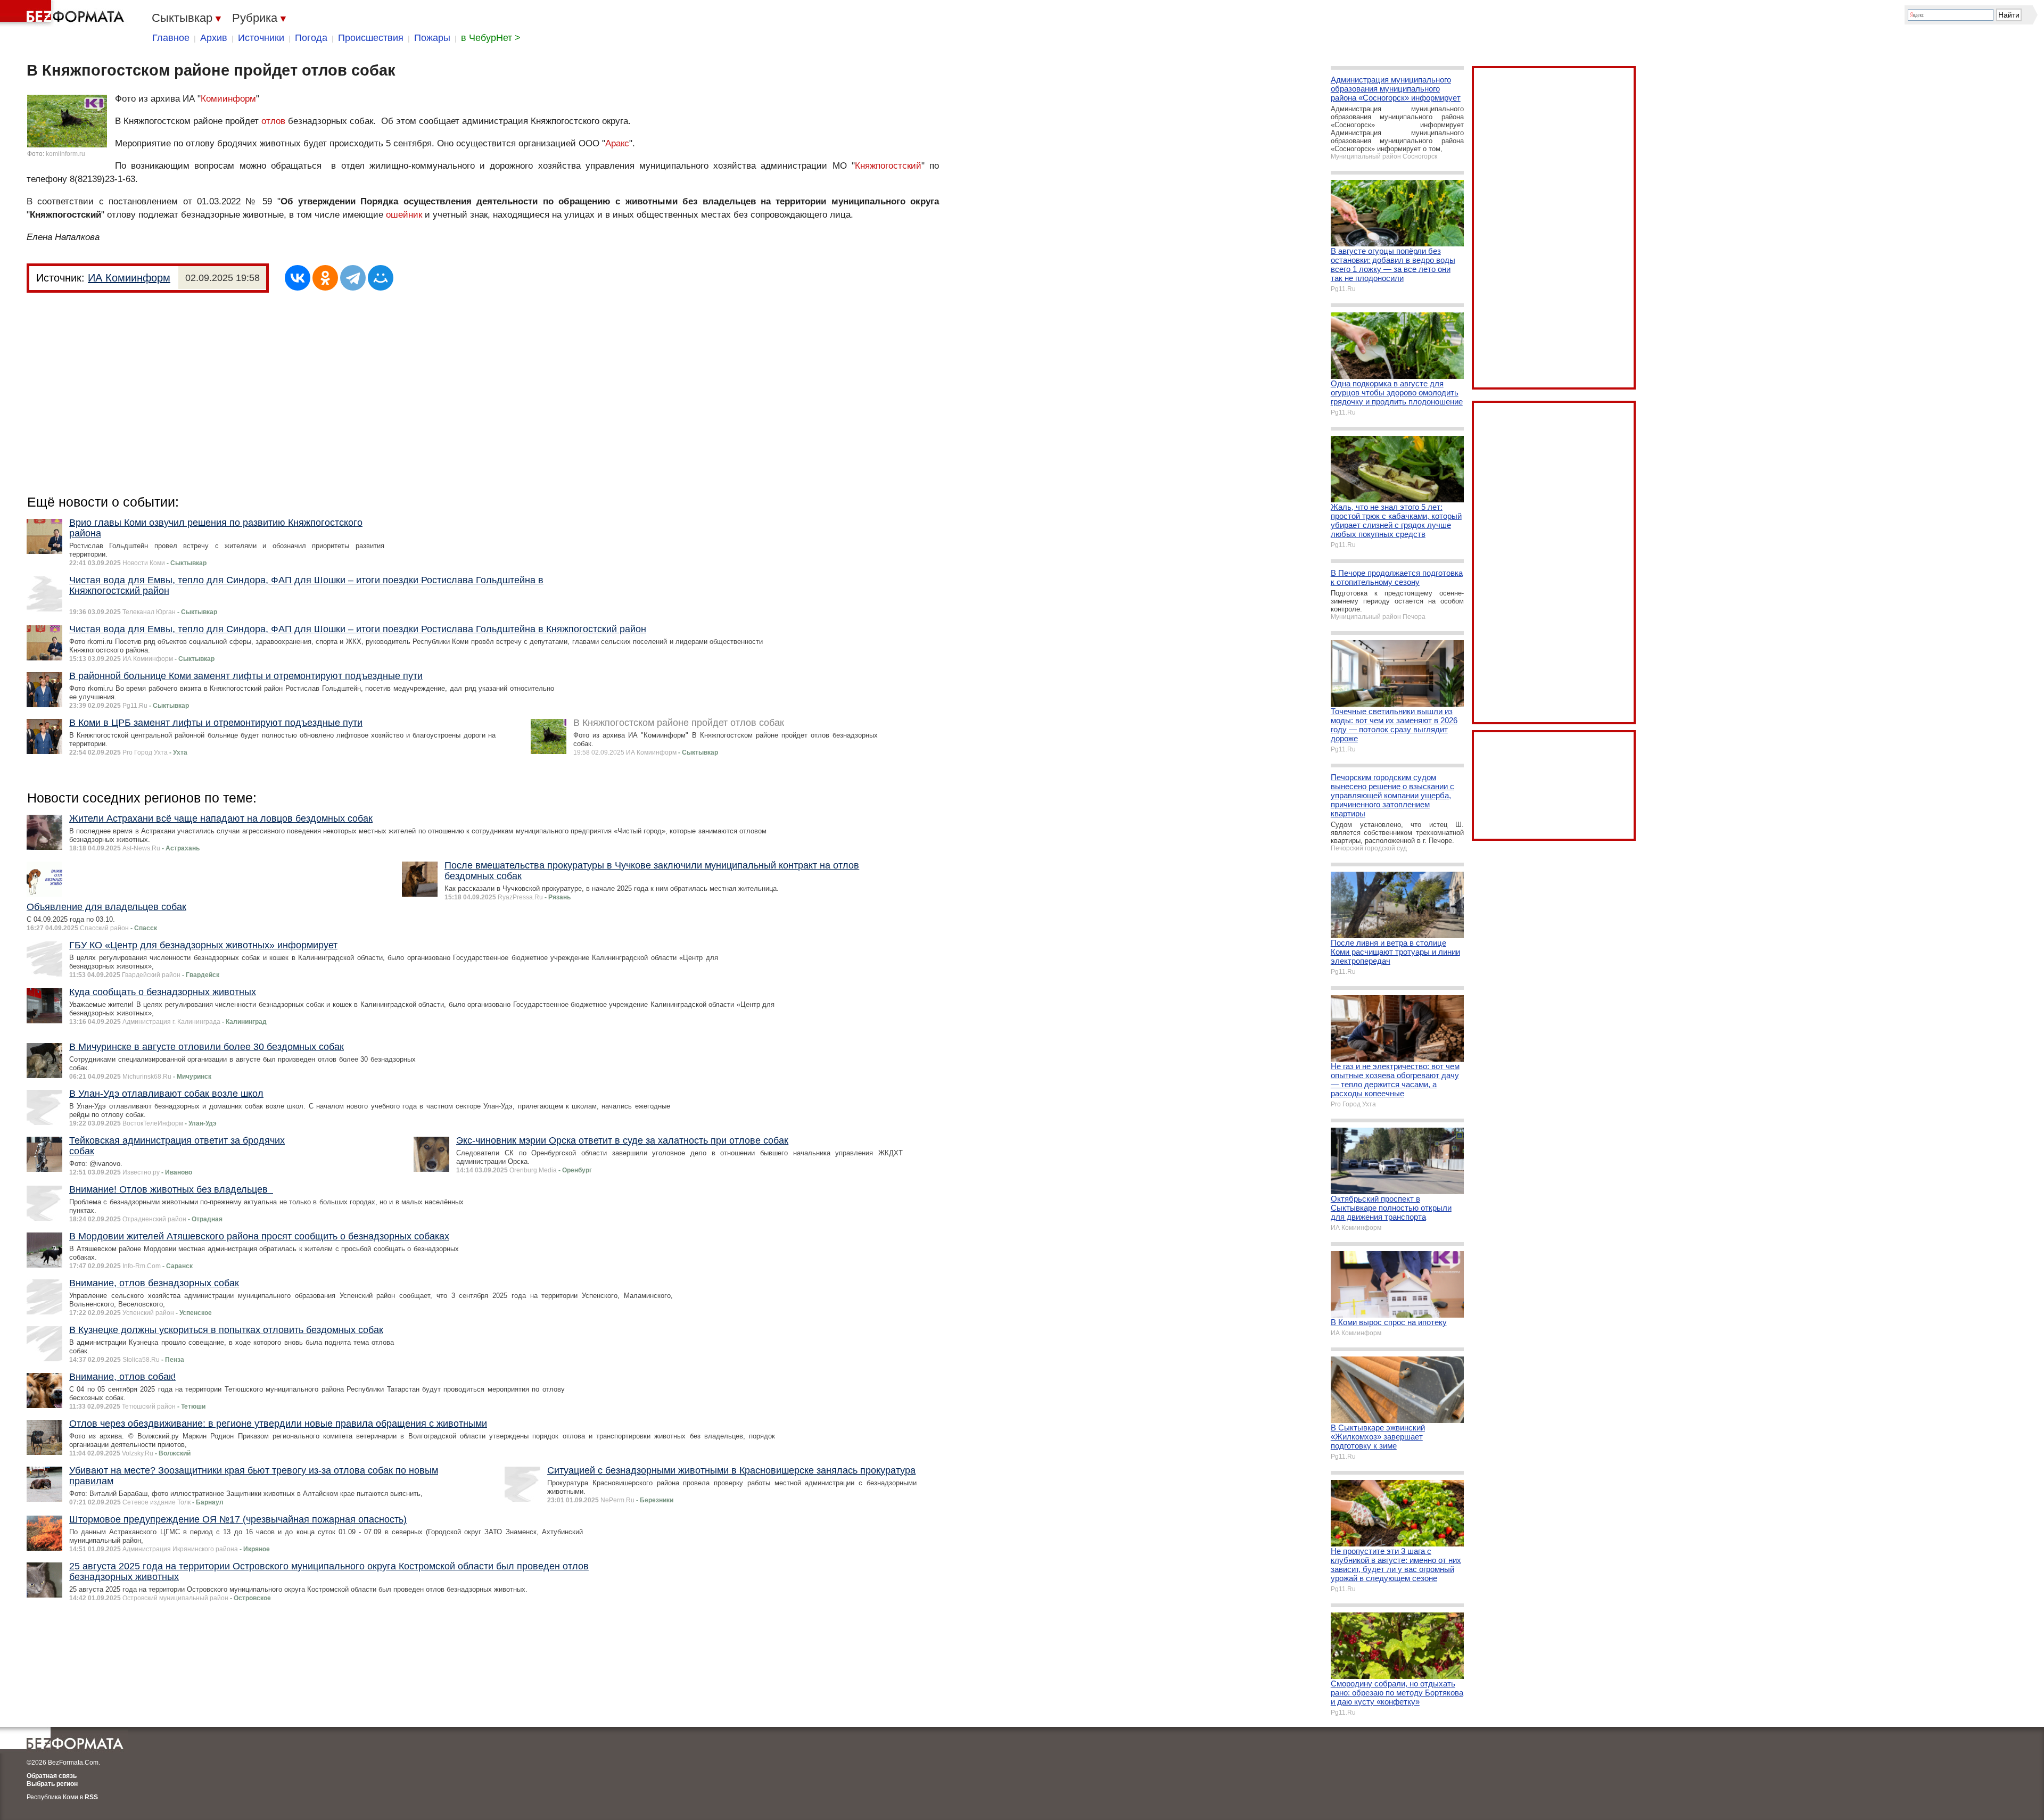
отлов (273, 121)
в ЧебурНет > (491, 38)
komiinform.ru (65, 154)
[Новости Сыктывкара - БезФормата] (64, 13)
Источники (261, 38)
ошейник (404, 215)
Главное (171, 38)
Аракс (617, 143)
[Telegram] (353, 278)
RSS (91, 1797)
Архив (214, 38)
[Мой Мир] (381, 278)
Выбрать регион (52, 1784)
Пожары (432, 38)
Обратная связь (52, 1776)
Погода (311, 38)
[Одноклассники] (325, 278)
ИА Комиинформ (129, 278)
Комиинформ (228, 99)
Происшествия (371, 38)
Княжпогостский (888, 166)
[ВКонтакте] (298, 278)
